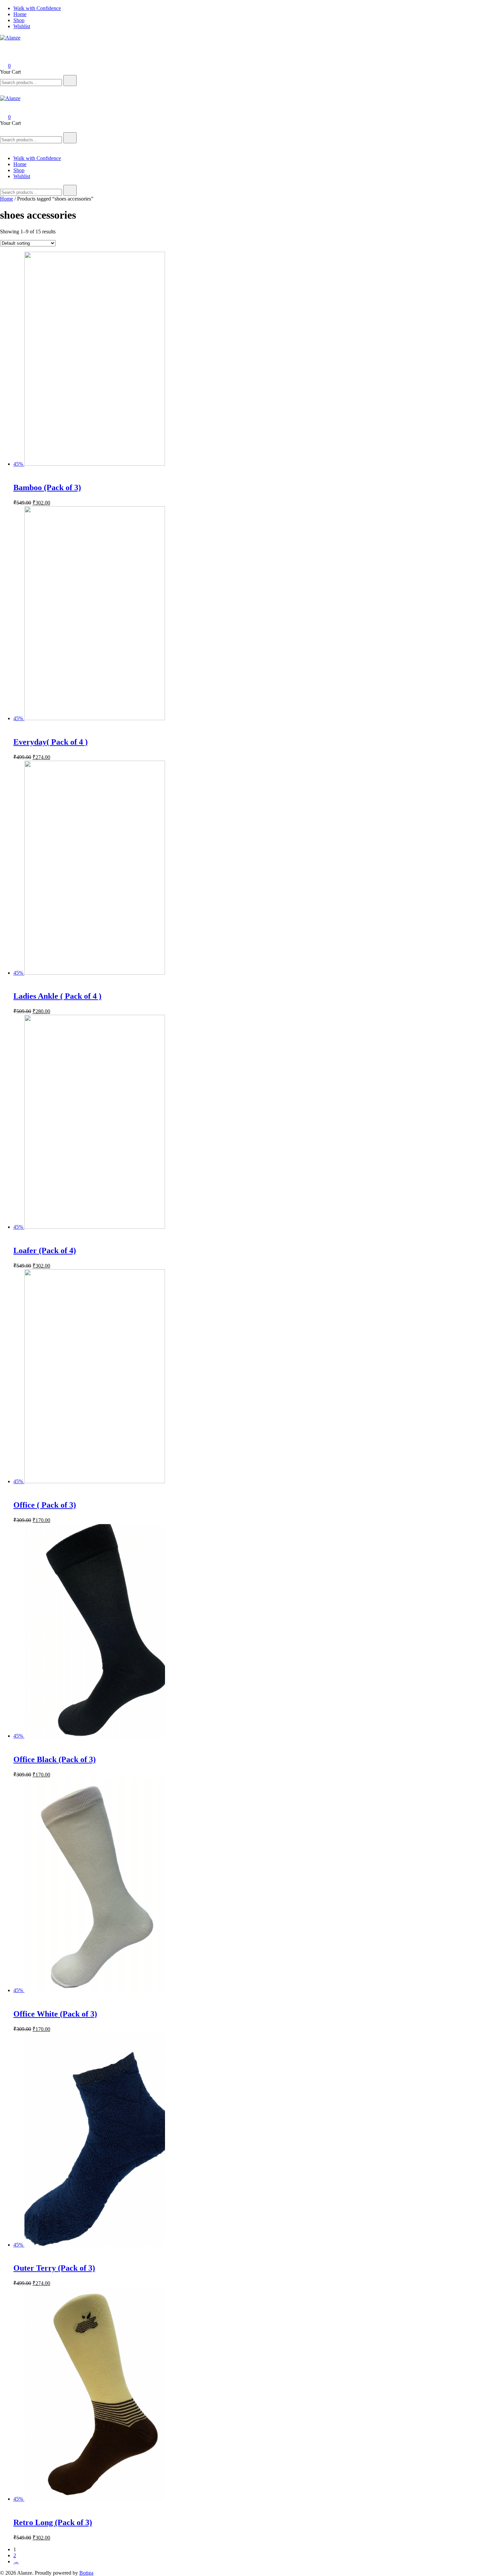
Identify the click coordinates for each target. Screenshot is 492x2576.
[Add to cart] (17, 473)
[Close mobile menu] (3, 147)
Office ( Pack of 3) (45, 1505)
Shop (19, 20)
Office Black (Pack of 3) (55, 1759)
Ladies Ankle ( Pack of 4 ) (57, 996)
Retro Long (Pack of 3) (53, 2522)
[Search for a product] (7, 47)
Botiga (86, 2573)
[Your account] (4, 56)
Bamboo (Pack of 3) (47, 487)
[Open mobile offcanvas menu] (3, 129)
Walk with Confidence (37, 8)
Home (20, 14)
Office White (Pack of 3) (55, 2014)
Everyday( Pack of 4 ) (51, 742)
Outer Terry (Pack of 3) (54, 2268)
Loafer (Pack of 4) (45, 1251)
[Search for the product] (70, 81)
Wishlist (22, 26)
